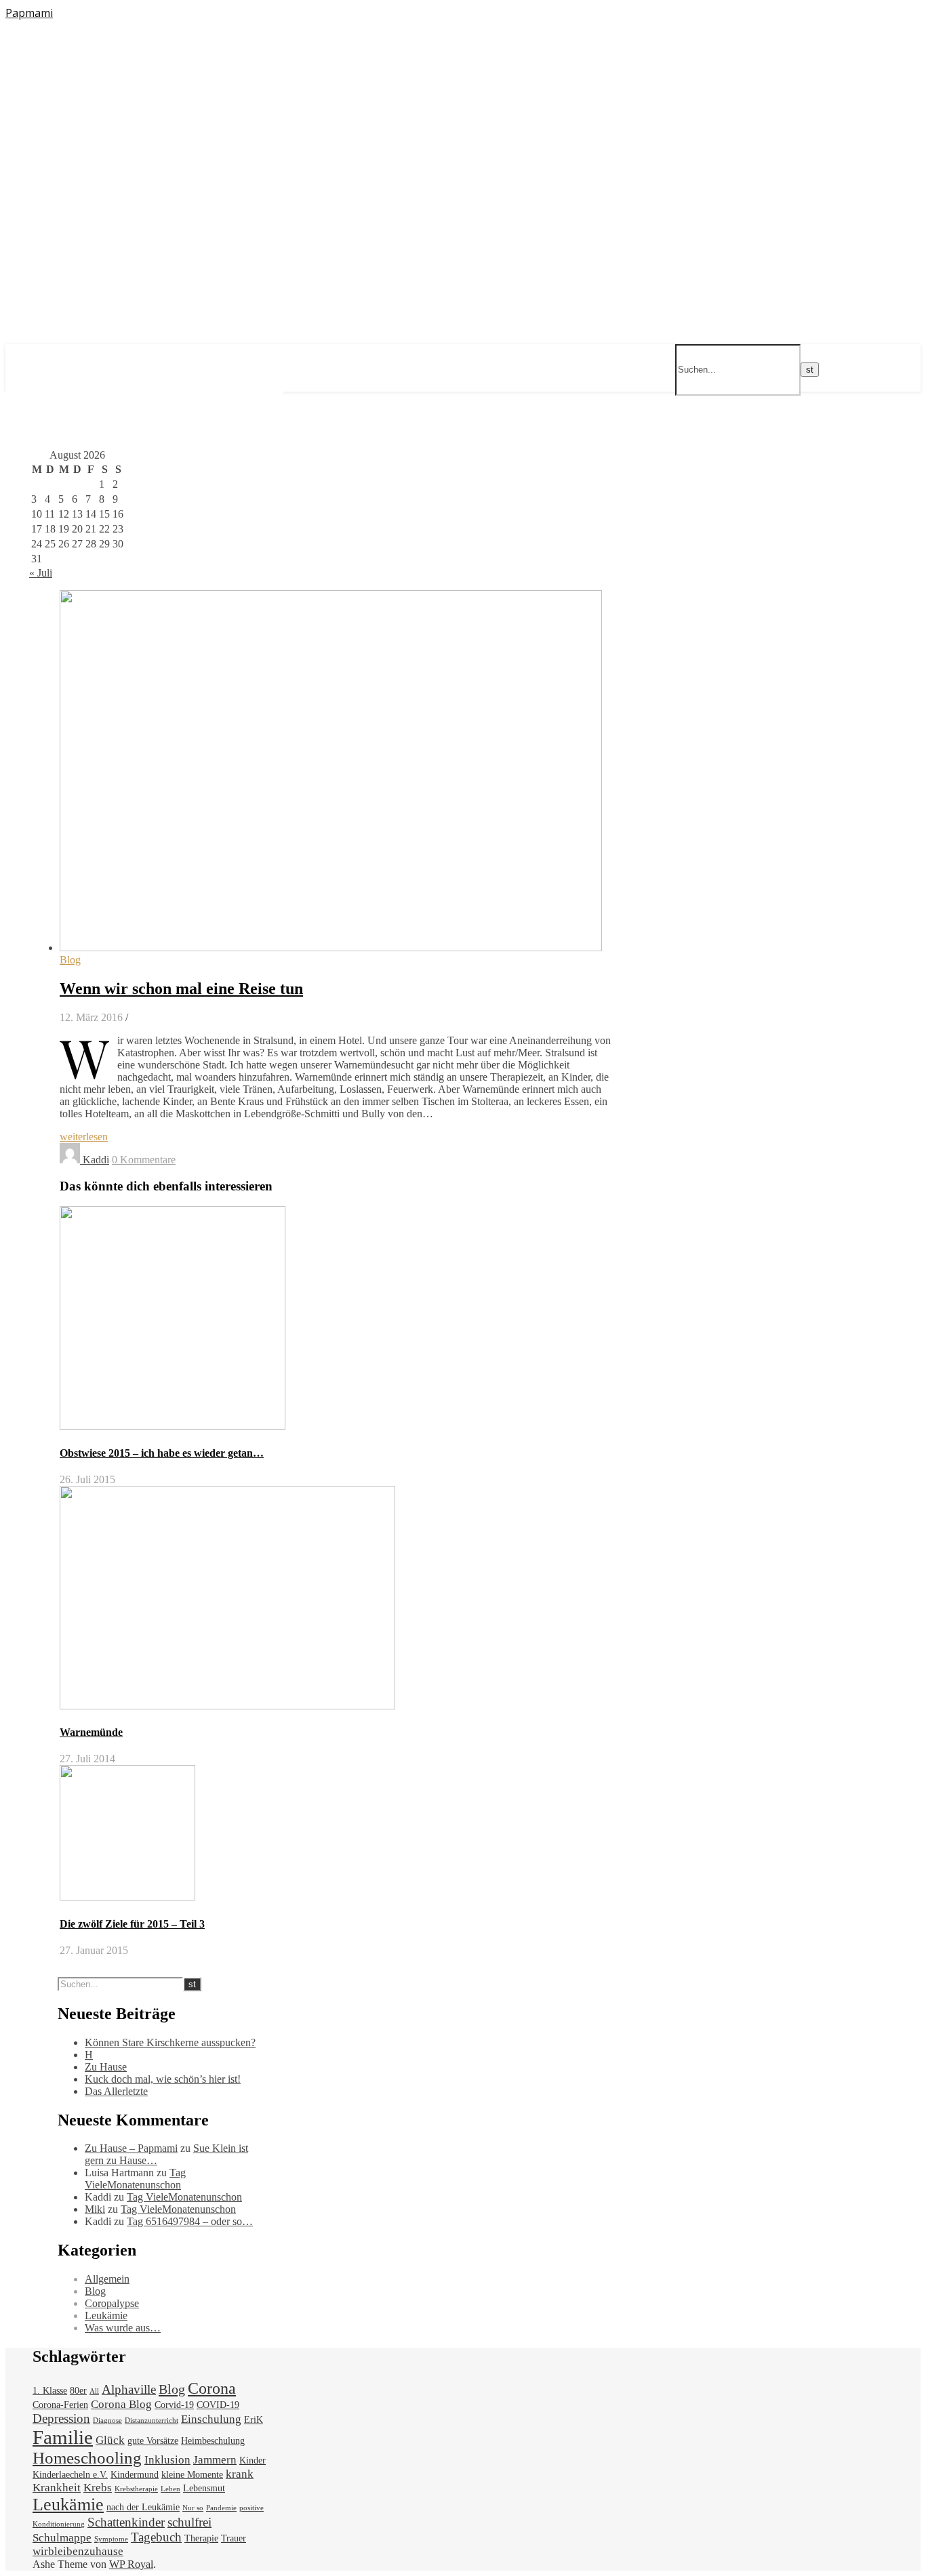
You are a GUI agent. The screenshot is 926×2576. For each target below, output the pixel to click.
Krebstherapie (136, 2489)
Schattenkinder (126, 2522)
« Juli (41, 573)
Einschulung (211, 2419)
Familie (63, 2437)
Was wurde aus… (123, 2328)
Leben (170, 2489)
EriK (254, 2419)
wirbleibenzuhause (78, 2551)
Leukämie (106, 2315)
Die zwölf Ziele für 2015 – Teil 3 (132, 1924)
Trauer (234, 2538)
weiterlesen (84, 1137)
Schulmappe (62, 2538)
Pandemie (221, 2508)
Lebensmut (204, 2488)
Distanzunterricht (152, 2421)
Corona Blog (121, 2404)
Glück (110, 2440)
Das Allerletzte (116, 2091)
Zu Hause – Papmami (131, 2148)
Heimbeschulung (213, 2440)
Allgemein (107, 2279)
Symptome (111, 2539)
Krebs (98, 2488)
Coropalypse (112, 2303)
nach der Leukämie (143, 2507)
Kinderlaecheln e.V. (70, 2474)
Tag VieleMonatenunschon (135, 2179)
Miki (95, 2209)
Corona (212, 2388)
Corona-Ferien (60, 2405)
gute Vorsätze (153, 2440)
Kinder (253, 2460)
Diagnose (107, 2421)
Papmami (29, 13)
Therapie (201, 2538)
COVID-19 (218, 2405)
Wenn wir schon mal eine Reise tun (181, 989)
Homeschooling (87, 2458)
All (94, 2391)
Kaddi (96, 1160)
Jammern (215, 2460)
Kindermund (135, 2474)
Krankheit (57, 2488)
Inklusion (167, 2460)
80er (78, 2390)
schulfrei (189, 2522)
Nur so (193, 2508)
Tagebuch (156, 2537)
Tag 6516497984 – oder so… (190, 2221)
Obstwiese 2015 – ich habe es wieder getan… (162, 1453)
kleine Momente (192, 2474)
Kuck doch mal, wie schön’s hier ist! (163, 2079)
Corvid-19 (174, 2405)
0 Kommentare (144, 1160)
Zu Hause (106, 2067)
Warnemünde (91, 1732)
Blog (70, 960)
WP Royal (131, 2564)
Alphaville (129, 2389)
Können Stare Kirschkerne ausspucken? (170, 2042)
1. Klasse (50, 2390)
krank (240, 2474)
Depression (61, 2418)
